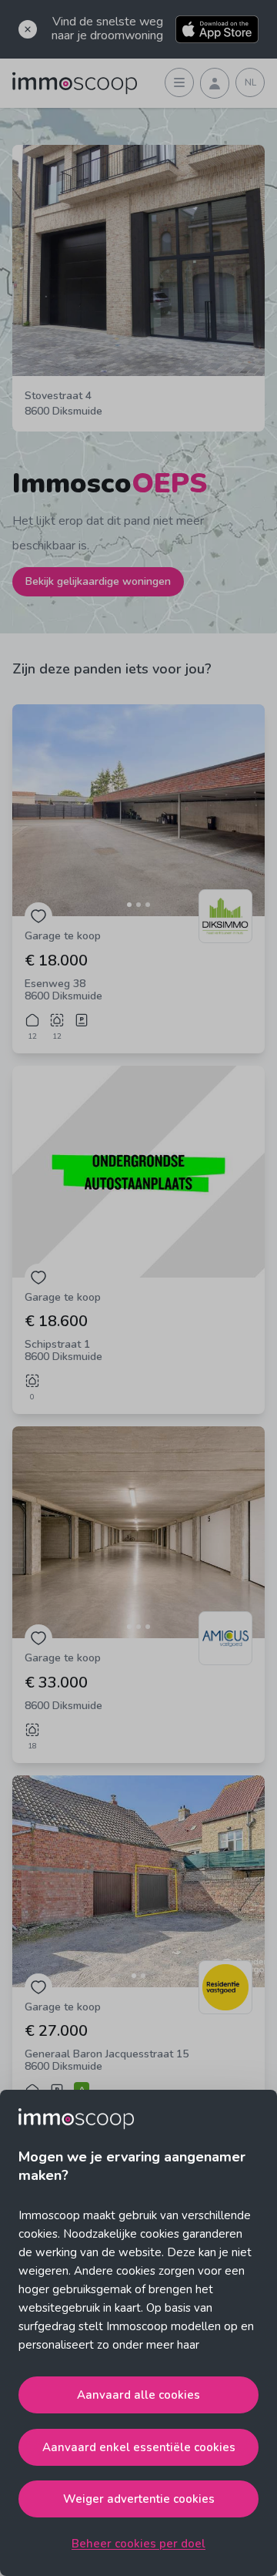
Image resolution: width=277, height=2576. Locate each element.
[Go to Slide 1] (129, 905)
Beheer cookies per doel (138, 2544)
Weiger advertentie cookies (139, 2499)
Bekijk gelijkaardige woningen (98, 581)
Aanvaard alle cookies (138, 2395)
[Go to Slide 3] (148, 905)
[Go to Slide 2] (138, 905)
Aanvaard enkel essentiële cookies (139, 2447)
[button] (138, 810)
